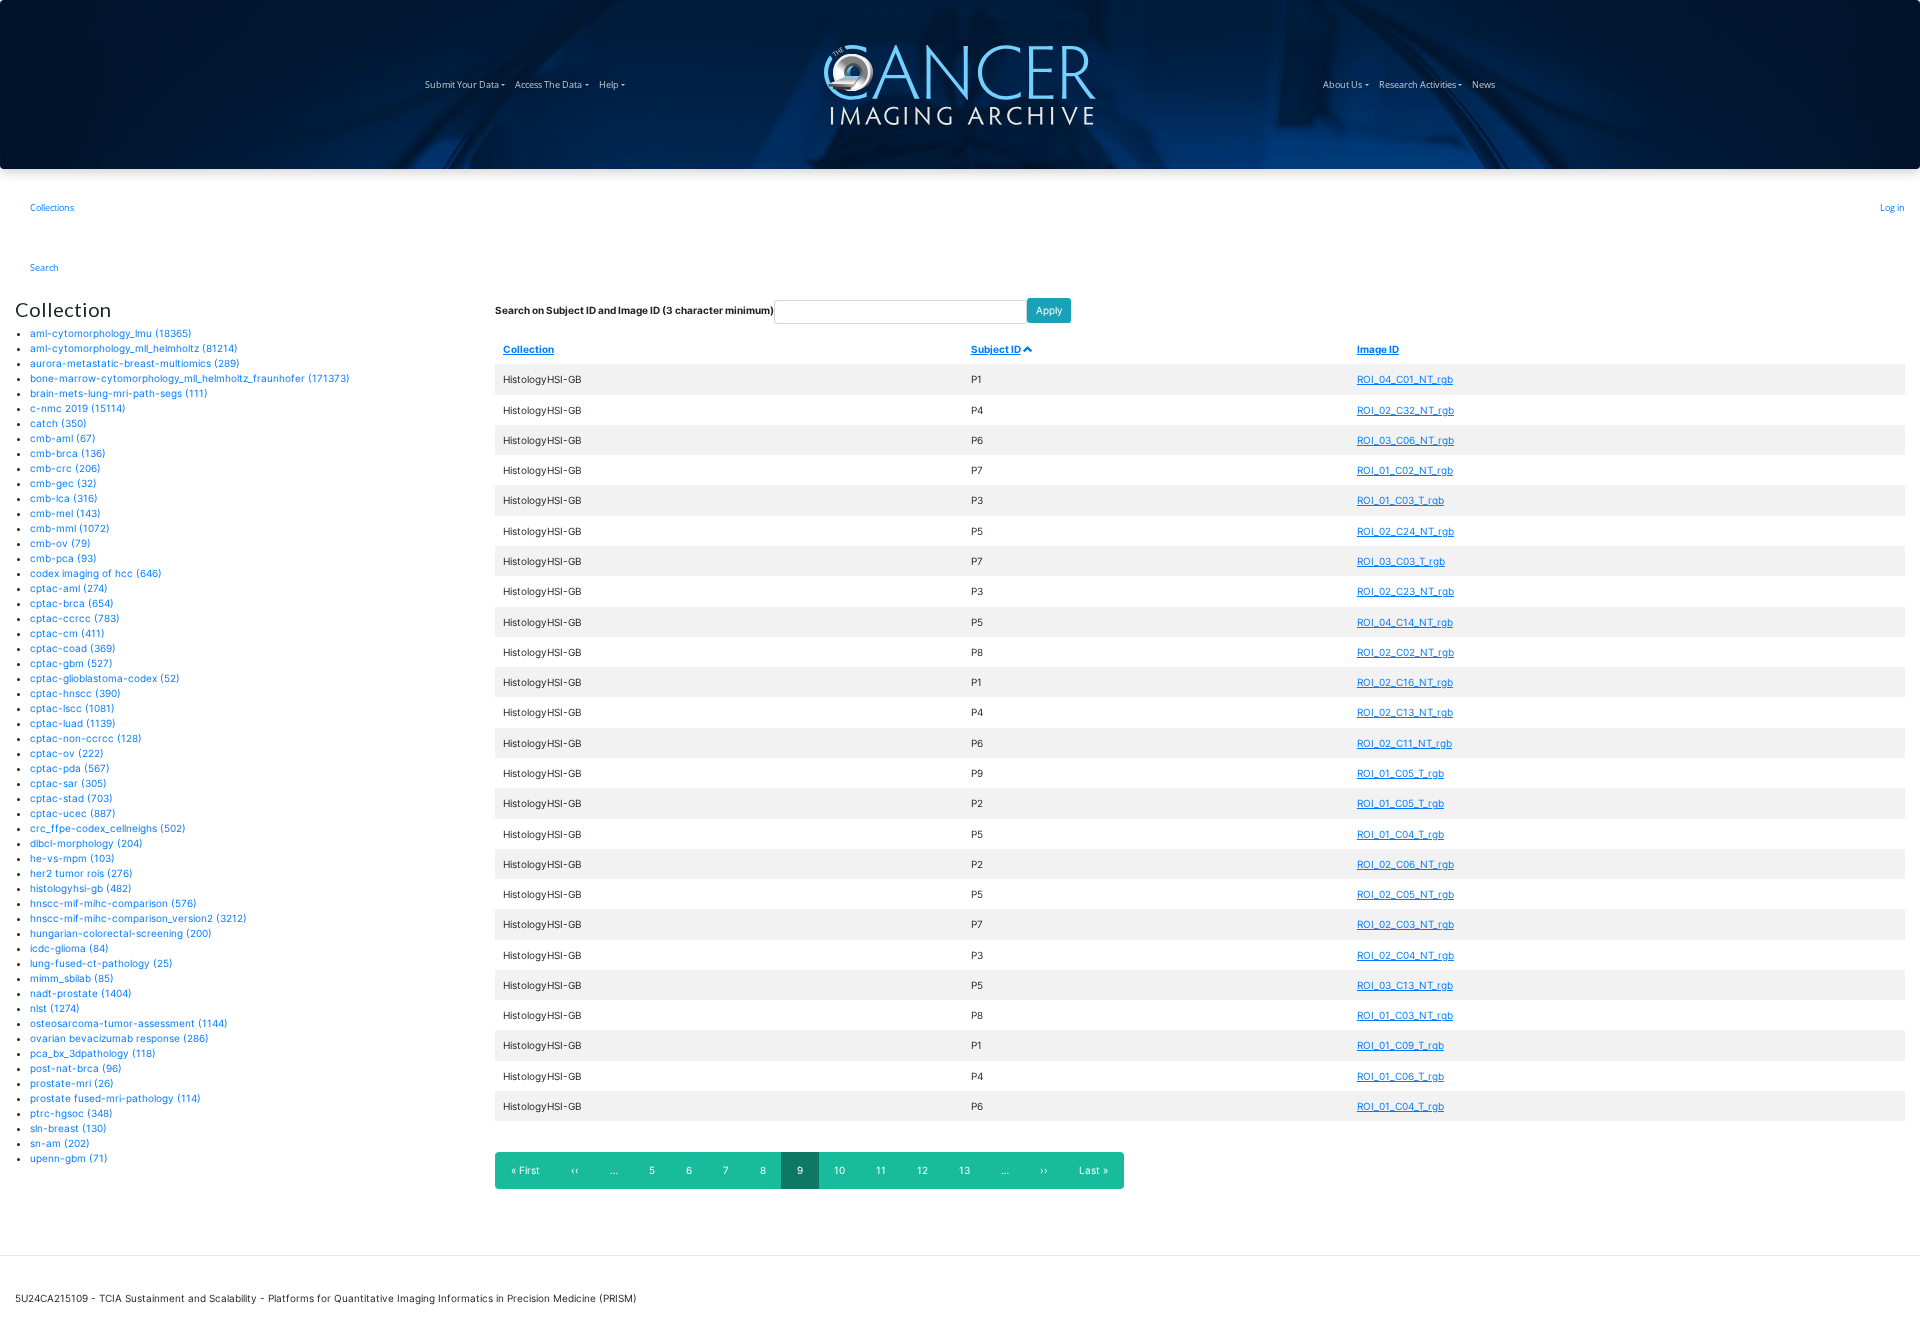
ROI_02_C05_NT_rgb (1405, 894)
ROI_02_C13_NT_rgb (1405, 712)
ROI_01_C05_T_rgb (1400, 773)
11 (888, 1170)
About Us (1348, 84)
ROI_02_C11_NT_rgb (1404, 743)
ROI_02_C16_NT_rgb (1405, 682)
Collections (52, 207)
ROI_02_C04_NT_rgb (1405, 955)
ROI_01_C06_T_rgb (1400, 1076)
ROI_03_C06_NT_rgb (1405, 440)
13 (971, 1170)
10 (846, 1170)
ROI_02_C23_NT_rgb (1405, 591)
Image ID (1378, 349)
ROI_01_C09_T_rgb (1400, 1045)
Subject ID (996, 349)
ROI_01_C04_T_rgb (1400, 834)
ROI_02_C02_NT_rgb (1405, 652)
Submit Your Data (467, 84)
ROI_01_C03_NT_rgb (1405, 1015)
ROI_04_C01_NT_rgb (1405, 379)
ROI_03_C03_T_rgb (1401, 561)
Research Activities (1423, 84)
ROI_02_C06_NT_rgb (1405, 864)
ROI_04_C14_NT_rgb (1405, 622)
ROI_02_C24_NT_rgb (1405, 531)
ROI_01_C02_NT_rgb (1405, 470)
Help (614, 84)
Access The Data (554, 84)
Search (44, 267)
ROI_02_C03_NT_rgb (1405, 924)
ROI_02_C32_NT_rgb (1405, 410)
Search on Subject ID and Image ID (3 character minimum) (634, 310)
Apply (1049, 310)
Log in (1892, 207)
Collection (528, 349)
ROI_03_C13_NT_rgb (1405, 985)
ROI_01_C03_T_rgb (1400, 500)
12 (929, 1170)
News (1486, 84)
